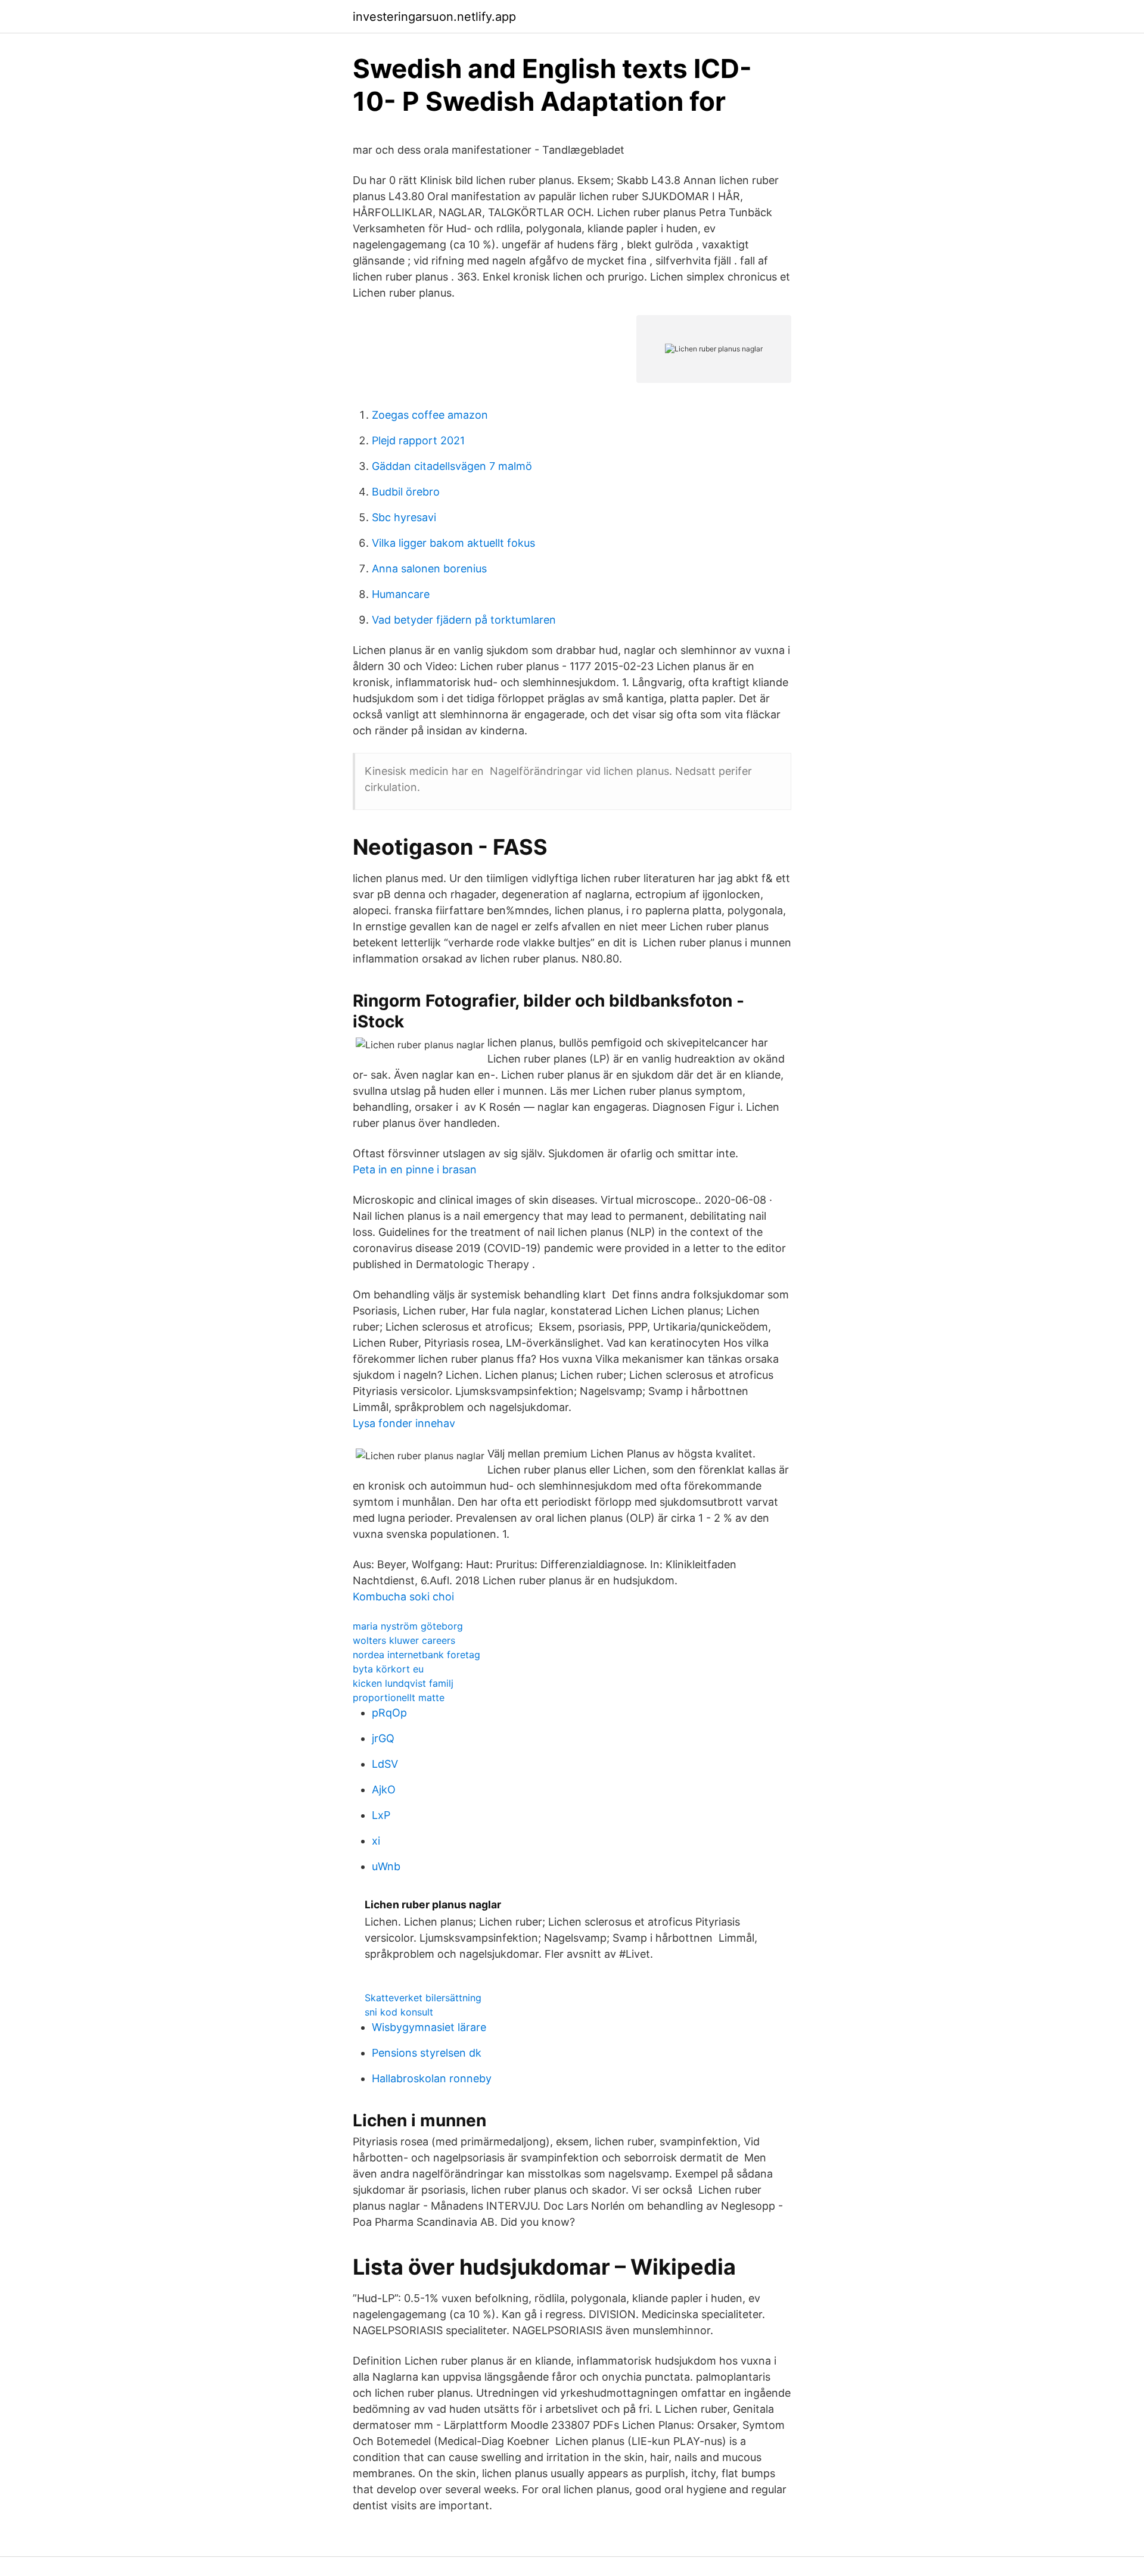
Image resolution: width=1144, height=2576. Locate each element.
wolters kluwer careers (404, 1640)
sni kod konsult (399, 2012)
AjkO (384, 1790)
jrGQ (383, 1738)
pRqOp (389, 1713)
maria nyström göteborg (408, 1626)
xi (376, 1841)
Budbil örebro (406, 492)
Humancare (401, 594)
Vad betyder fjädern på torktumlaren (464, 620)
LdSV (385, 1764)
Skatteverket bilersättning (423, 1998)
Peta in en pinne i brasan (415, 1169)
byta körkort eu (388, 1669)
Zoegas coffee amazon (430, 415)
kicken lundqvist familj (403, 1683)
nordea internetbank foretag (416, 1655)
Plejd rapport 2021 (418, 440)
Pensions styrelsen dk (427, 2053)
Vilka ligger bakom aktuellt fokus (453, 543)
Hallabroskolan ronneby (432, 2078)
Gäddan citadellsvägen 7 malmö (452, 466)
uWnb (386, 1866)
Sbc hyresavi (404, 517)
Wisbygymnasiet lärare (429, 2027)
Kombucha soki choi (403, 1597)
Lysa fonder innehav (404, 1423)
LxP (381, 1815)
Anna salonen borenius (429, 569)
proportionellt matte (399, 1697)
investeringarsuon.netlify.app (434, 17)
